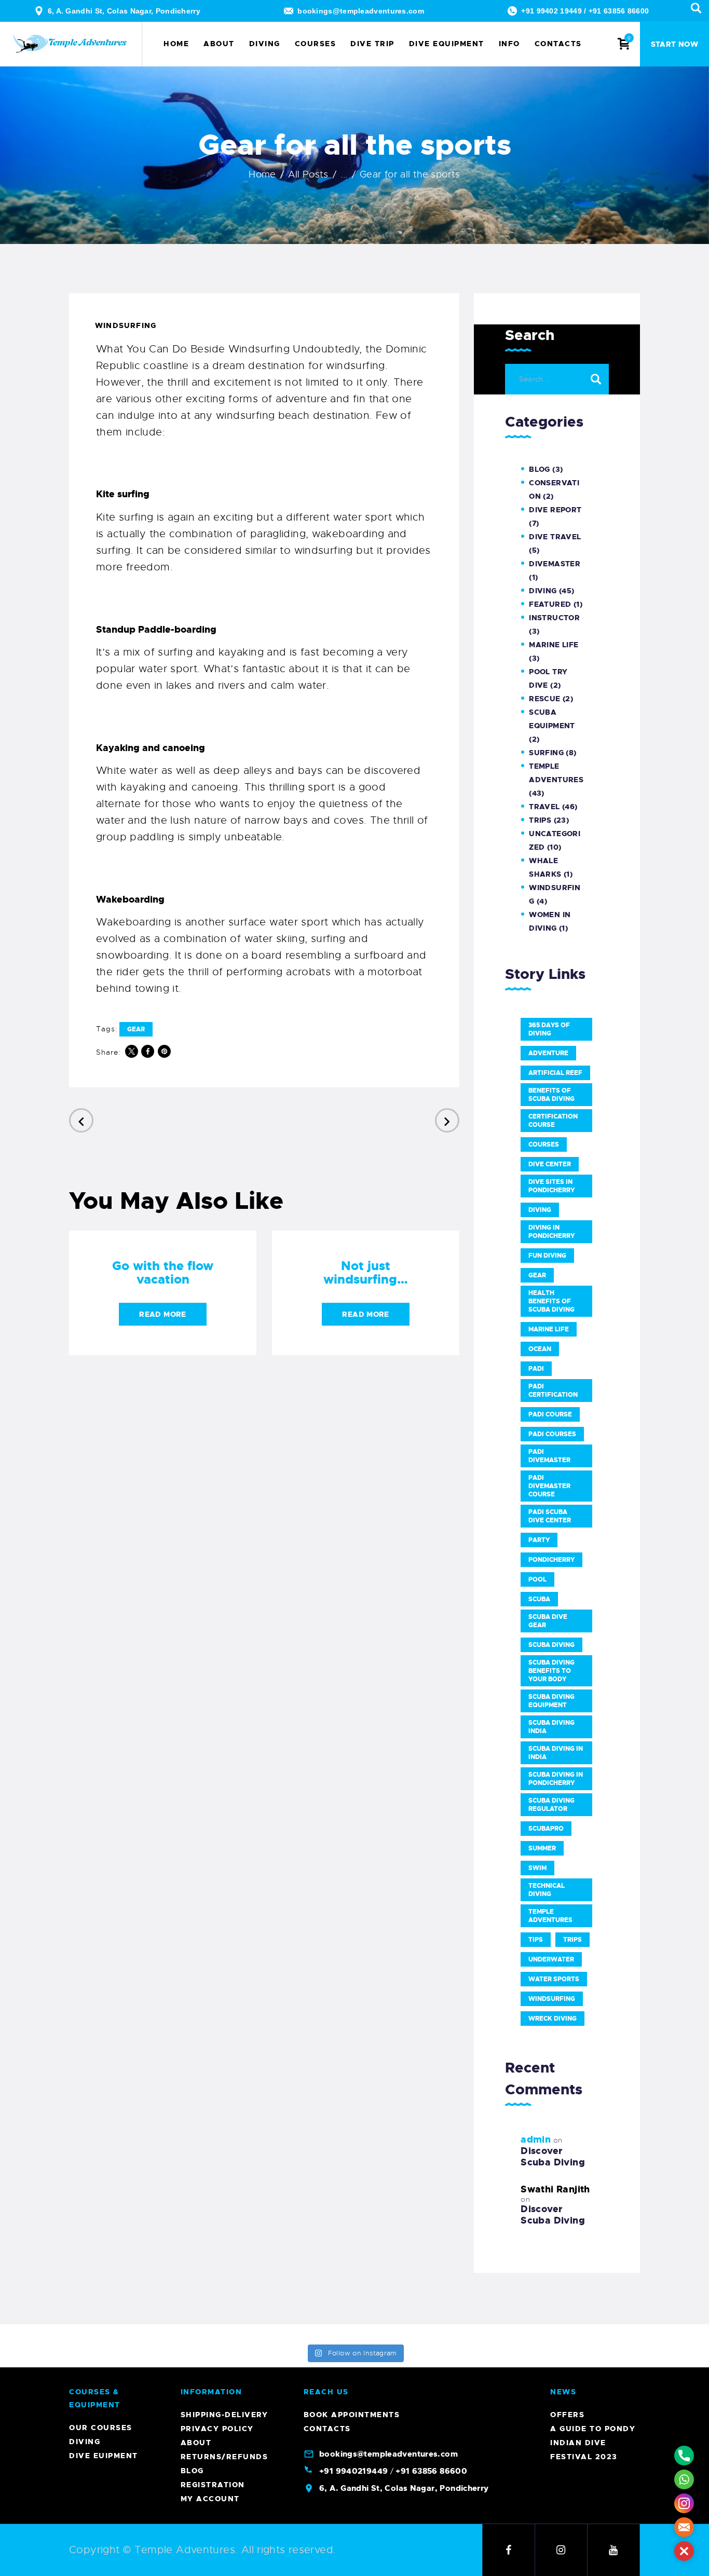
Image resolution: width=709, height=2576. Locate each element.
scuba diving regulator (551, 1805)
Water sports (554, 1979)
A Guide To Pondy (593, 2429)
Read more (162, 1314)
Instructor (554, 618)
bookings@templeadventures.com (361, 11)
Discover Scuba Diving (553, 2157)
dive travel (555, 537)
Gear (136, 1029)
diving (540, 1210)
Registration (213, 2485)
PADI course (550, 1414)
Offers (567, 2415)
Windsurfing (126, 325)
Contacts (327, 2429)
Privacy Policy (217, 2429)
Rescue (544, 699)
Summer (542, 1848)
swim (537, 1868)
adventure (548, 1053)
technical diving (547, 1890)
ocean (540, 1349)
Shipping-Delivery (224, 2415)
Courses (544, 1144)
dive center (550, 1164)
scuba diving (551, 1645)
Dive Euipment (104, 2456)
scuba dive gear (548, 1621)
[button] (684, 2551)
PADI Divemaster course (549, 1486)
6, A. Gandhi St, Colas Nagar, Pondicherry (124, 11)
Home (262, 174)
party (539, 1540)
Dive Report (555, 510)
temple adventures (550, 1916)
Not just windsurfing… (366, 1273)
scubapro (546, 1829)
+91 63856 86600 (619, 11)
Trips (540, 820)
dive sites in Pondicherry (551, 1186)
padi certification (553, 1391)
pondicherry (551, 1560)
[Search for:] (557, 378)
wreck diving (553, 2019)
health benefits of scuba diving (551, 1301)
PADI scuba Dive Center (550, 1516)
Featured (550, 604)
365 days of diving (549, 1029)
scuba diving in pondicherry (556, 1779)
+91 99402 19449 (551, 11)
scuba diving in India (556, 1753)
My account (210, 2499)
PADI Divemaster (549, 1456)
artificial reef (555, 1073)
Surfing (546, 753)
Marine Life (554, 645)
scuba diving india (551, 1727)
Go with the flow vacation (163, 1273)
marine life (549, 1329)
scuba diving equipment (551, 1701)
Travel (544, 807)
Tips (536, 1940)
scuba (539, 1599)
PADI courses (552, 1434)
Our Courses (101, 2428)
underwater (551, 1959)
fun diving (547, 1256)
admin (536, 2139)
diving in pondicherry (551, 1232)
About (196, 2443)
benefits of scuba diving (551, 1095)
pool (537, 1579)
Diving (543, 591)
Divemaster (555, 564)
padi (536, 1369)
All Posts (308, 174)
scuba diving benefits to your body (551, 1671)
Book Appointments (352, 2415)
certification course (553, 1121)
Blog (540, 469)
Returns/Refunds (224, 2457)
